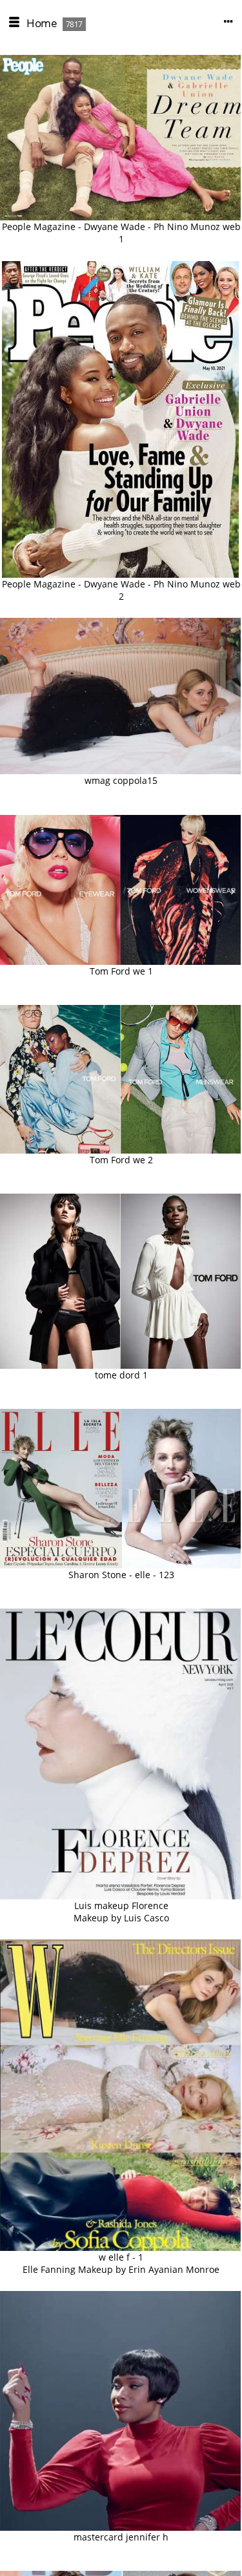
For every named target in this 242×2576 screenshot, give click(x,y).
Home (42, 23)
